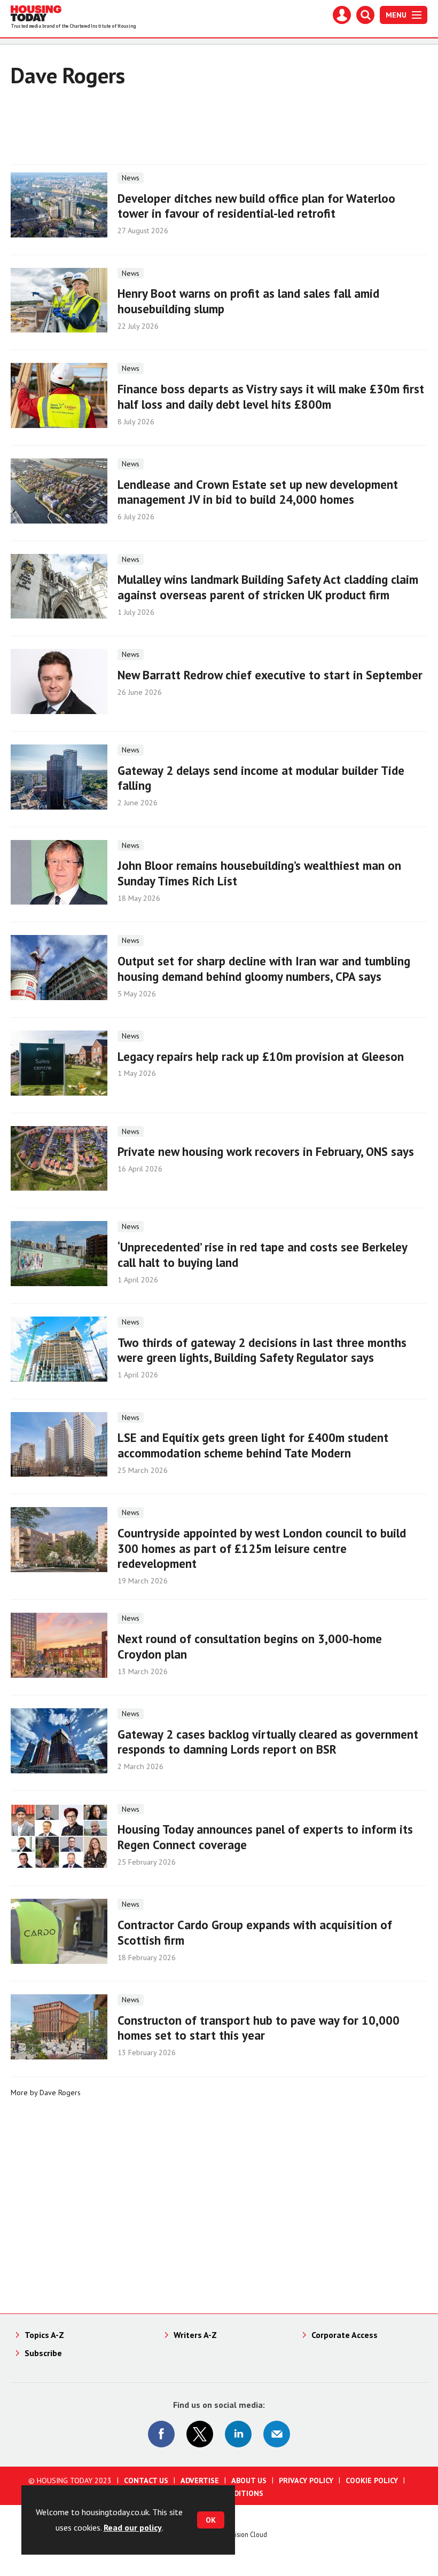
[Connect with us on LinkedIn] (238, 2434)
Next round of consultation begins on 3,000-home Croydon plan (250, 1646)
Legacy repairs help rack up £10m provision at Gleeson (261, 1056)
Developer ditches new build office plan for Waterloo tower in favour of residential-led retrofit (256, 206)
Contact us (146, 2480)
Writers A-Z (195, 2335)
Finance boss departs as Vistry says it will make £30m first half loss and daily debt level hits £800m (271, 397)
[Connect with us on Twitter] (200, 2434)
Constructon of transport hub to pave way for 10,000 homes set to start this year (259, 2028)
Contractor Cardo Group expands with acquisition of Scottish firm (255, 1932)
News (131, 178)
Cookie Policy (372, 2480)
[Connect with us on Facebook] (161, 2434)
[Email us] (277, 2434)
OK (211, 2520)
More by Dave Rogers (46, 2092)
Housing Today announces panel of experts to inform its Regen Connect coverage (265, 1837)
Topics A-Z (44, 2335)
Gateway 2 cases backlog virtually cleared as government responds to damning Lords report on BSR (268, 1742)
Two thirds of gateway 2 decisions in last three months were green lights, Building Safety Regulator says (262, 1350)
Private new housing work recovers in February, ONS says (266, 1151)
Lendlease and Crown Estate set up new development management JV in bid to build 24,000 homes (258, 492)
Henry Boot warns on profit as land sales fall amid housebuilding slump (248, 301)
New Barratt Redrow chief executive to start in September (270, 675)
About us (249, 2480)
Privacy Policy (306, 2480)
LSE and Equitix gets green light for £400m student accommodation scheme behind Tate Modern (253, 1445)
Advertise (200, 2480)
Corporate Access (345, 2335)
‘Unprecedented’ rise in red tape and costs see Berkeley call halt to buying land (262, 1255)
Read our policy (133, 2527)
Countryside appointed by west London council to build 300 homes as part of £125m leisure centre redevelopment (262, 1548)
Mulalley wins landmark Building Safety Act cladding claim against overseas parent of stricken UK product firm (268, 587)
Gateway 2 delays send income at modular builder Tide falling (261, 778)
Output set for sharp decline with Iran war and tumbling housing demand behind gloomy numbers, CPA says (264, 969)
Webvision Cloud (243, 2534)
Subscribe (43, 2353)
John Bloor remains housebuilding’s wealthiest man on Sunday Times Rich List (259, 873)
